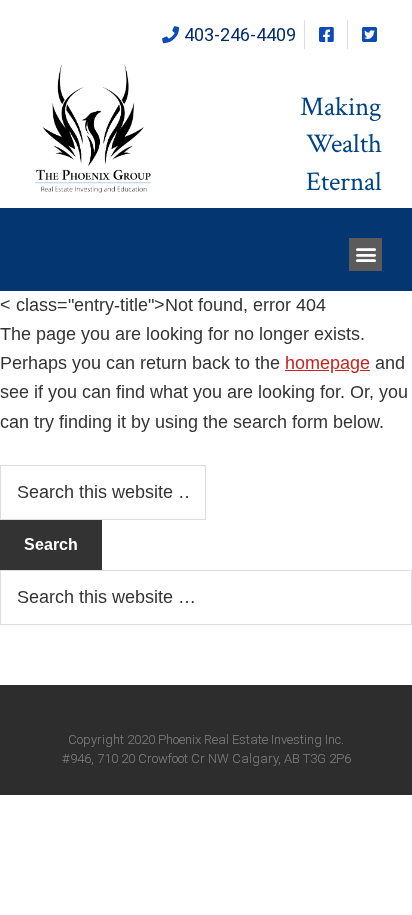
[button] (365, 254)
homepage (327, 363)
